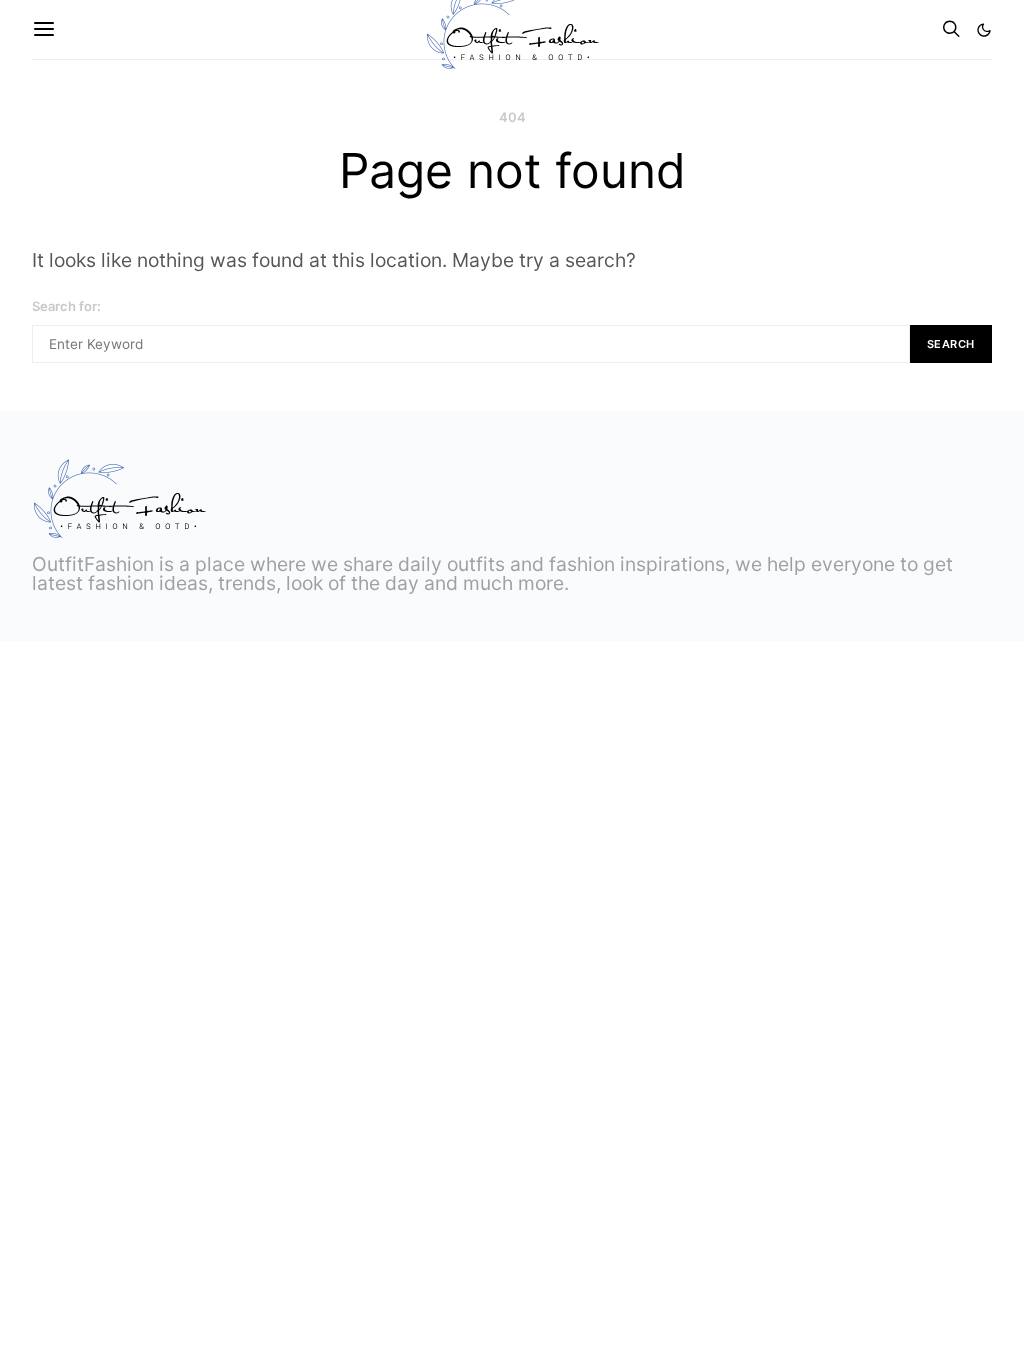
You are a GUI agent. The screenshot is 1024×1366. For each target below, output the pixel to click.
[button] (984, 30)
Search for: (66, 306)
